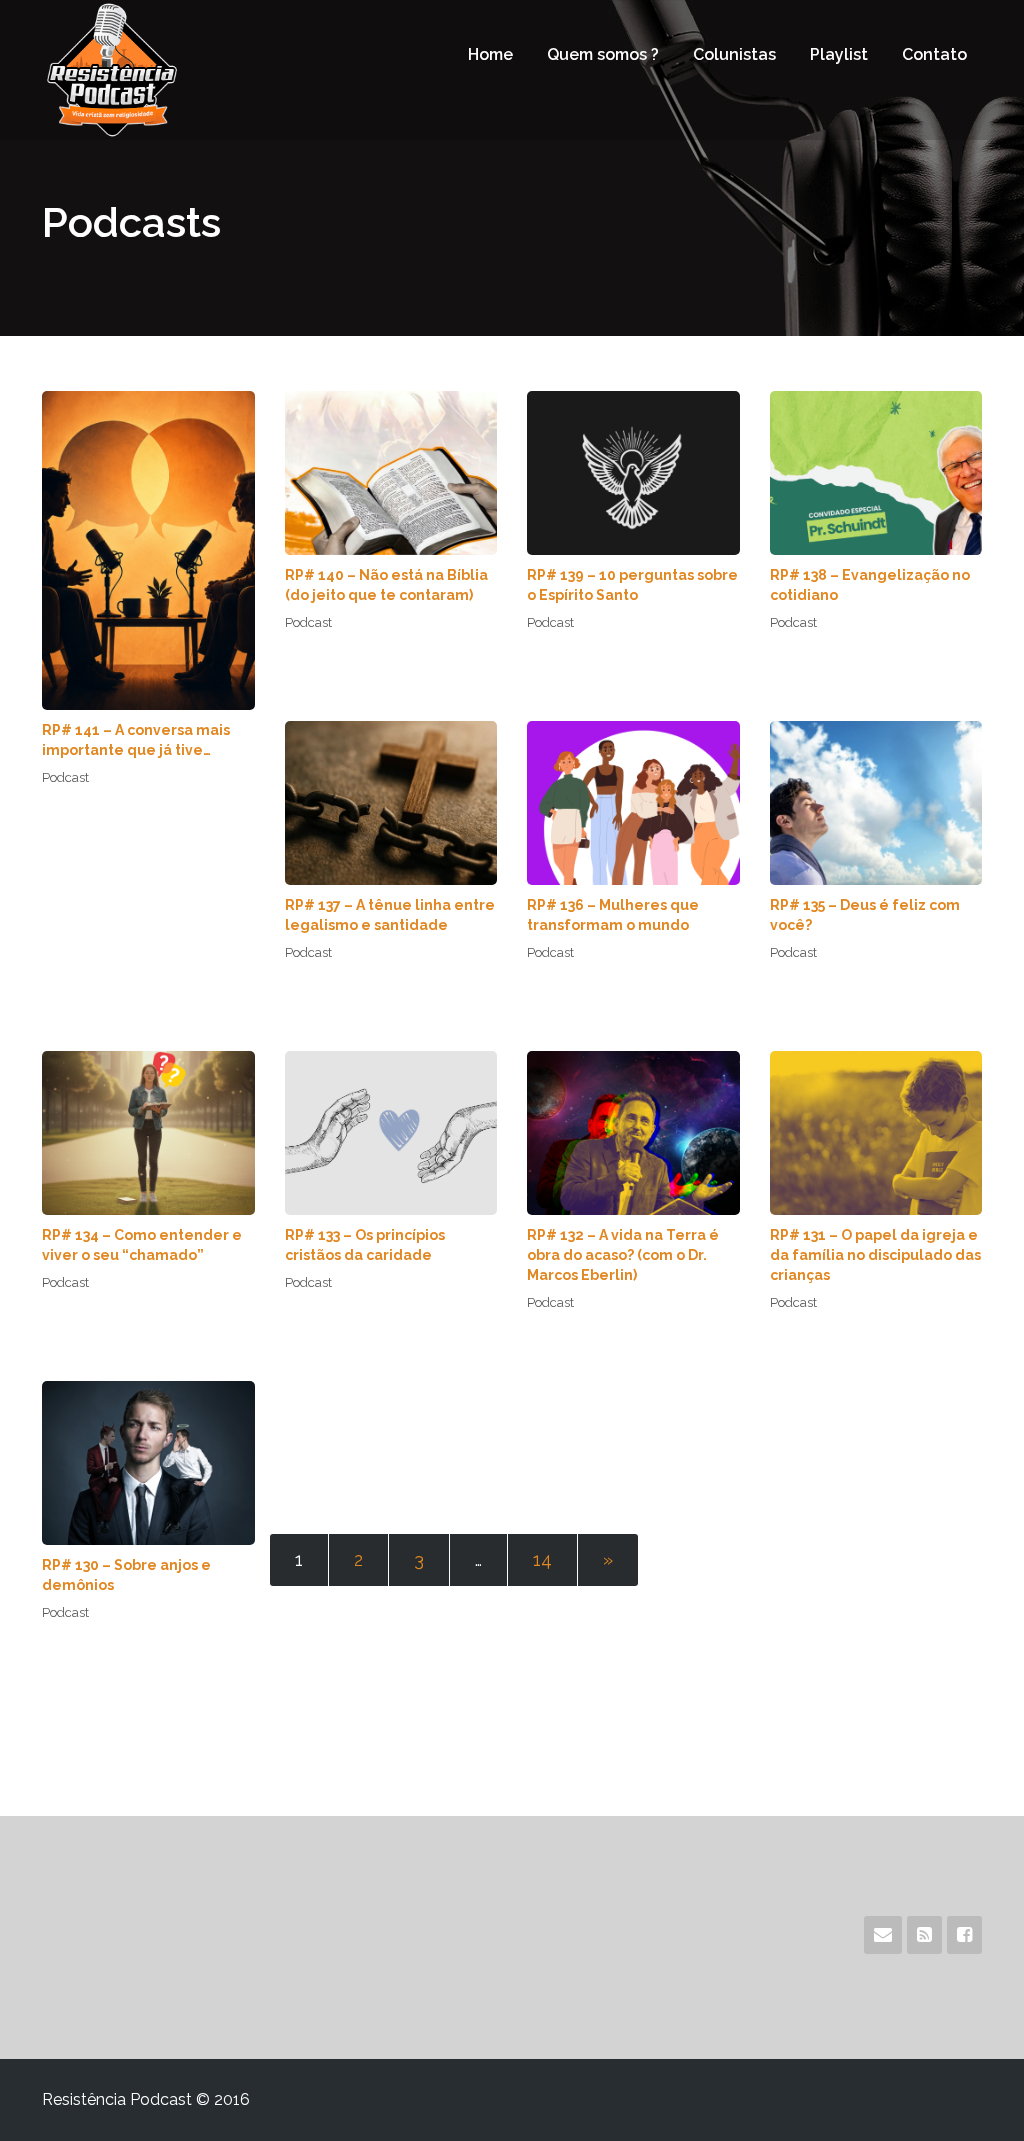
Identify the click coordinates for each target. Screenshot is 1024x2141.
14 (542, 1559)
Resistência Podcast (148, 70)
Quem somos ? (603, 54)
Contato (934, 54)
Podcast (65, 777)
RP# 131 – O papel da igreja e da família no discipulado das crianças (875, 1255)
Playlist (839, 54)
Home (490, 54)
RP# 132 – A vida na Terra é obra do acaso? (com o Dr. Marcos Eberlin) (623, 1255)
